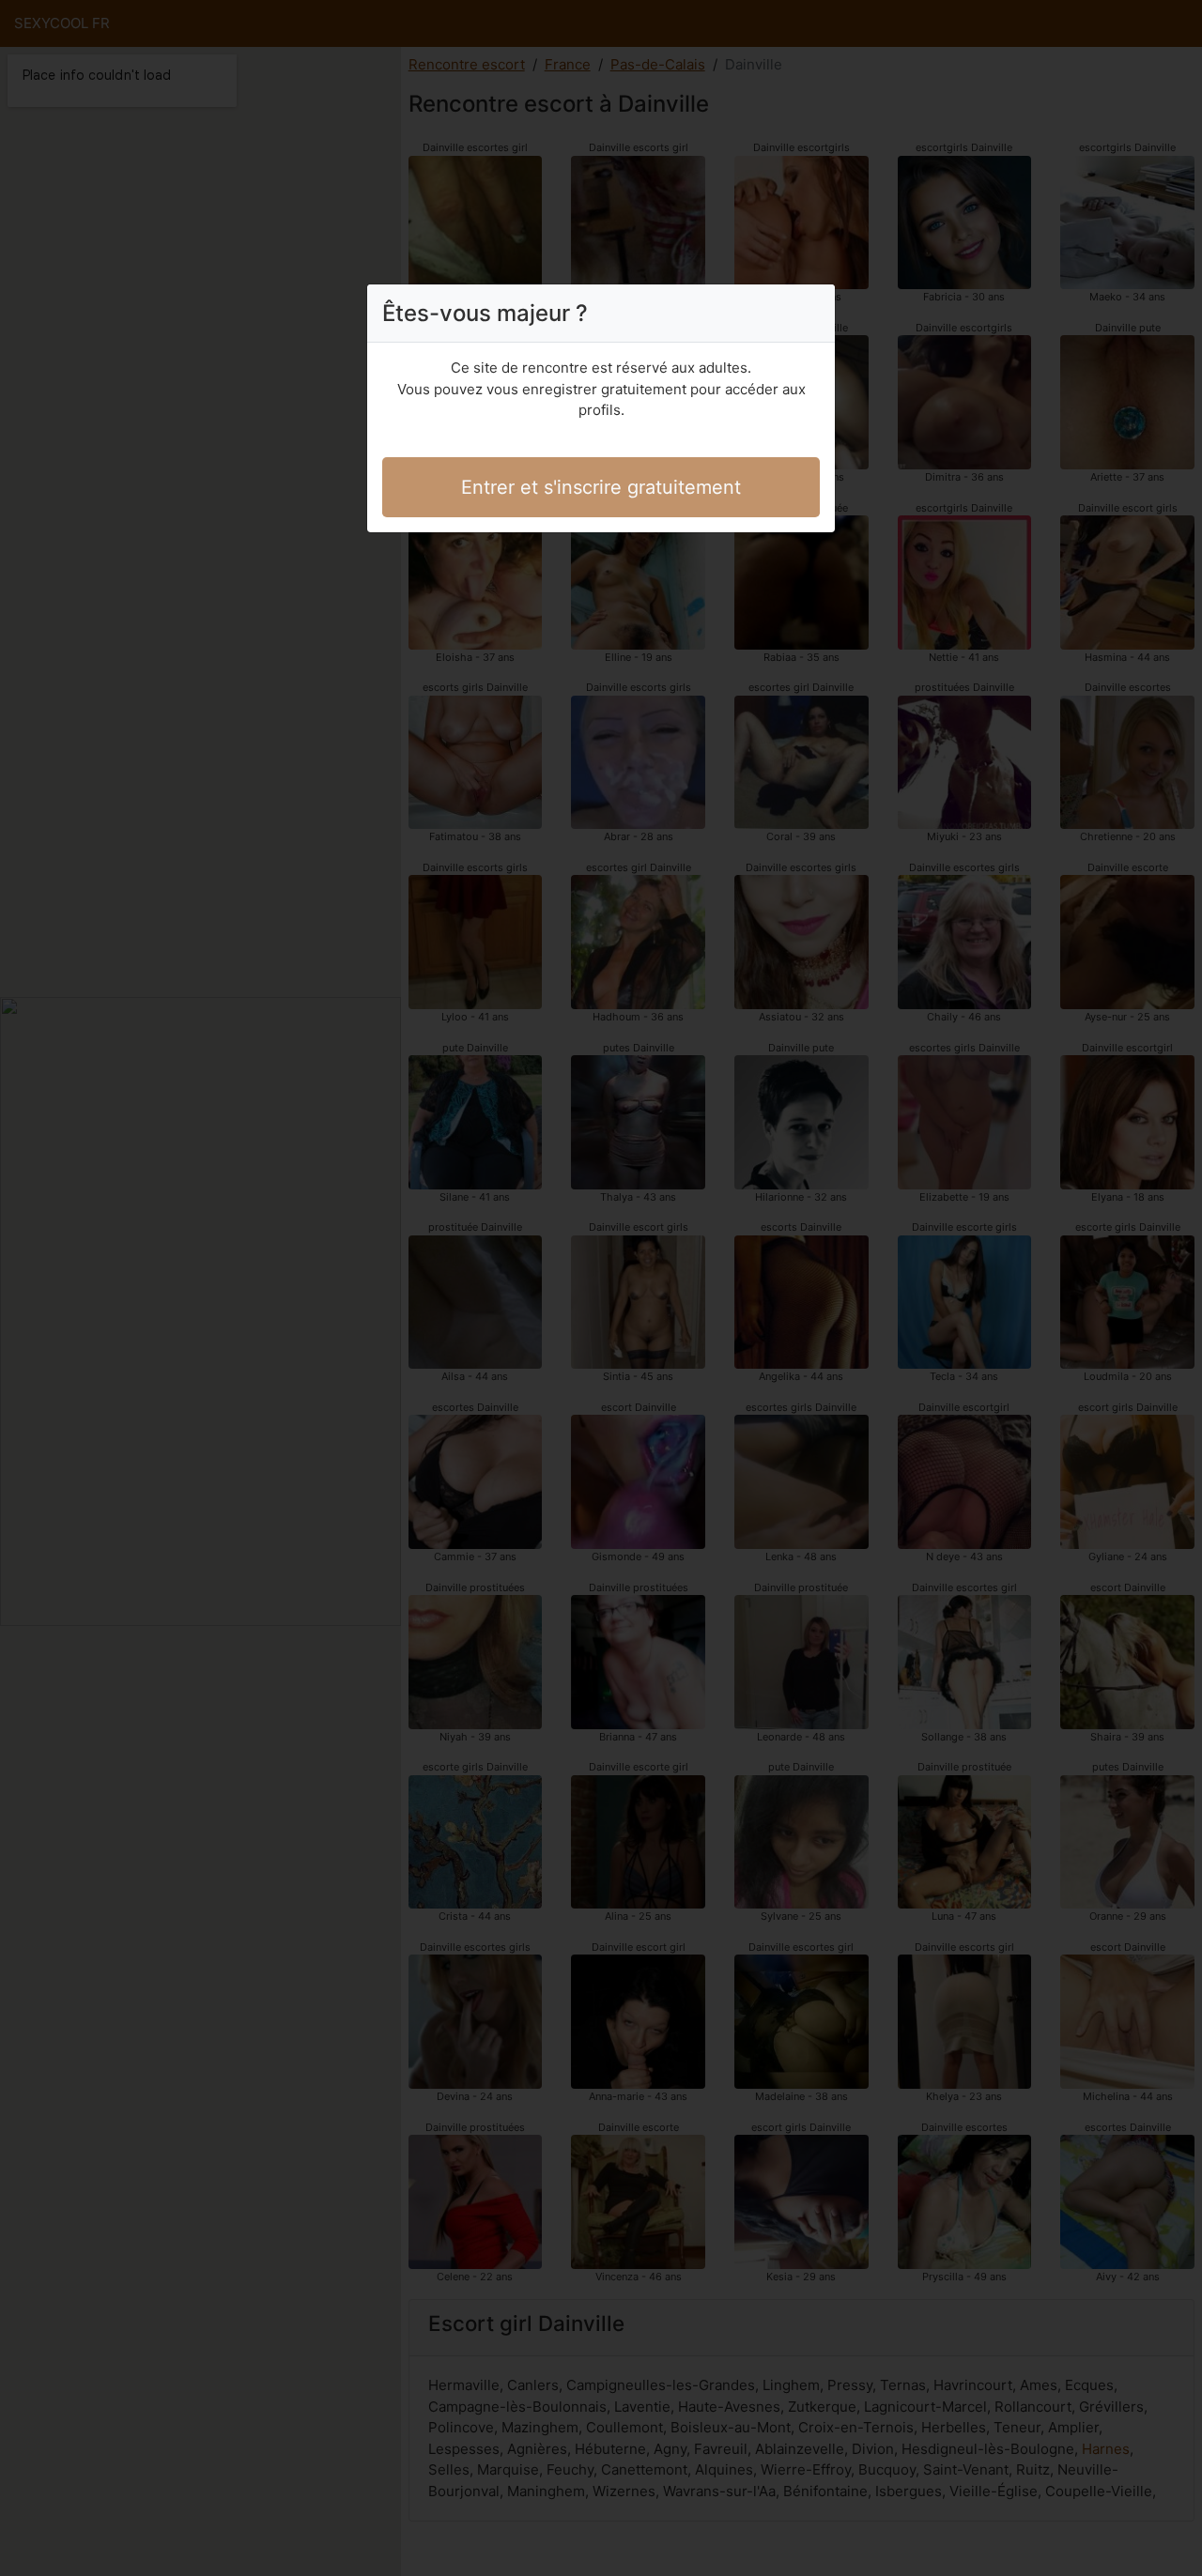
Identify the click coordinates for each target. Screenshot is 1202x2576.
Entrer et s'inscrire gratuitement (601, 487)
